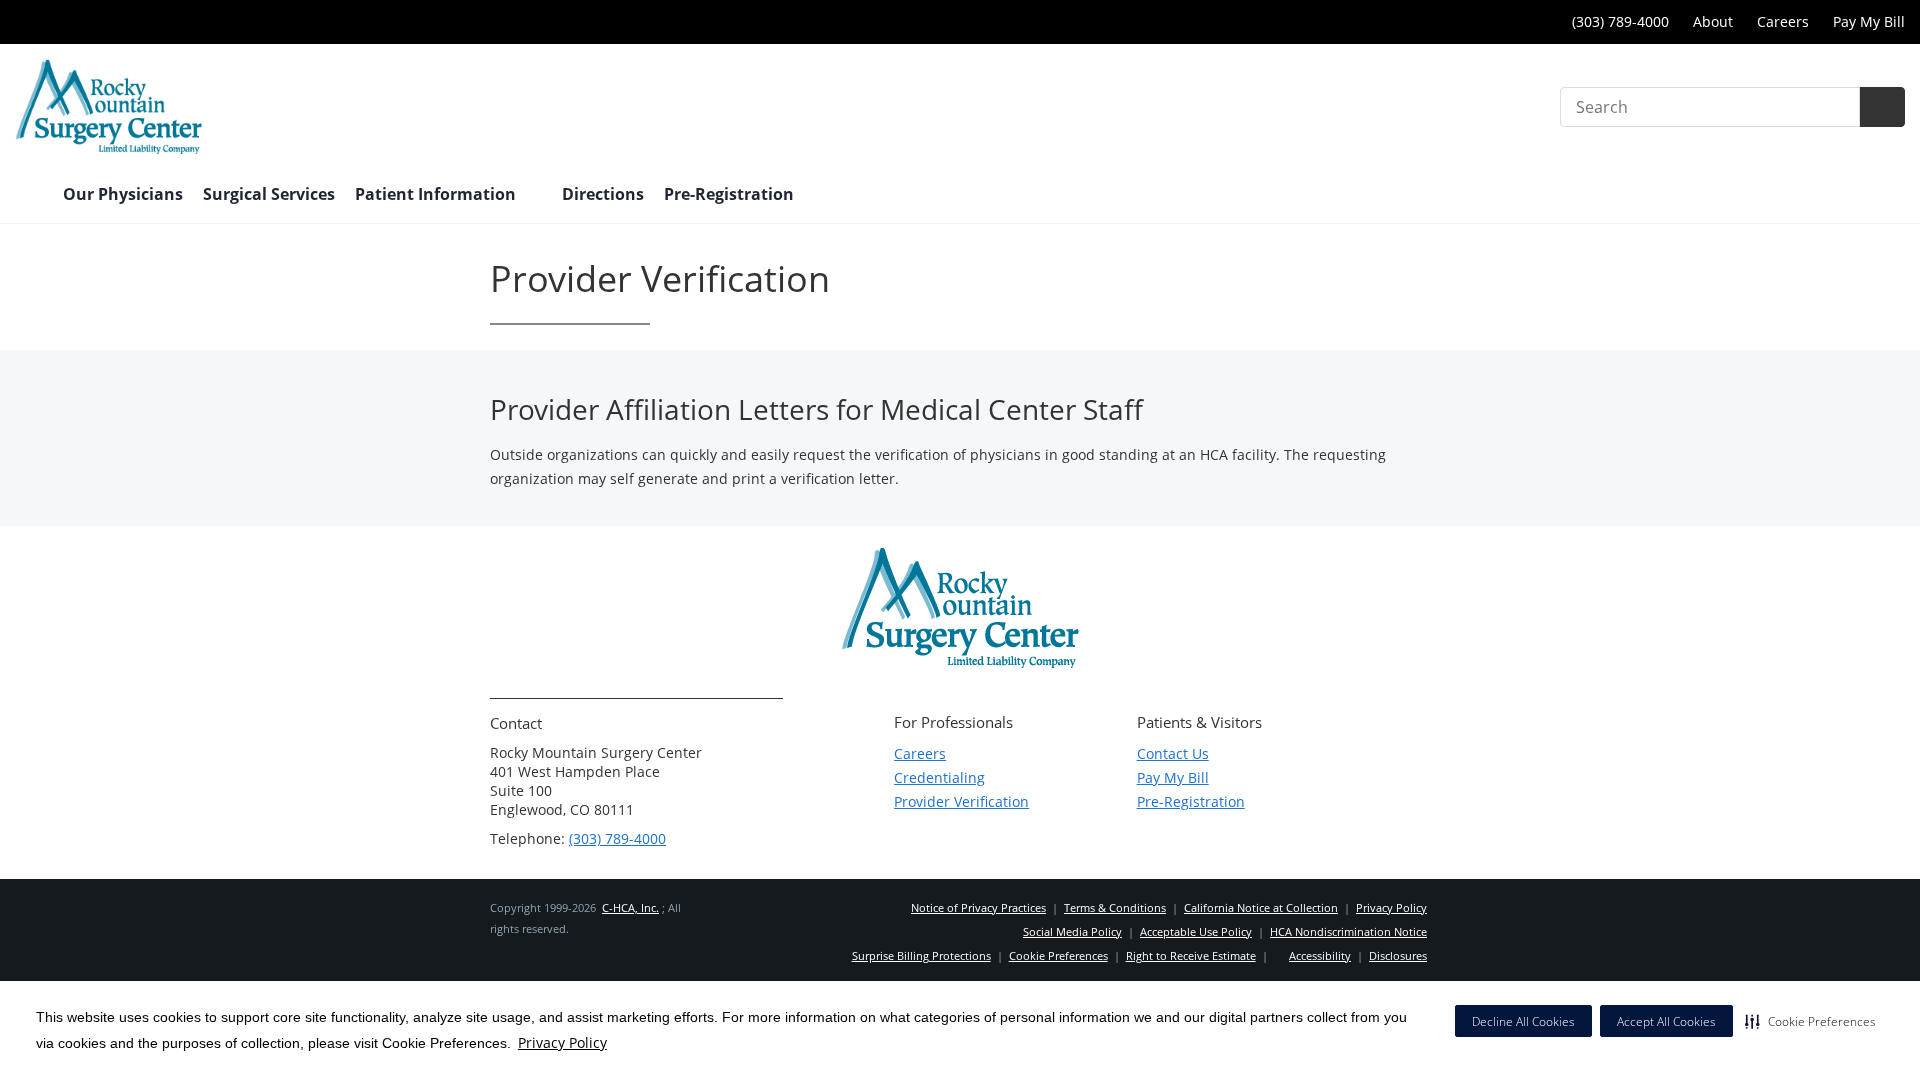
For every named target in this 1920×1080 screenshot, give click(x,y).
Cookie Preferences (1058, 955)
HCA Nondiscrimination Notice (1348, 931)
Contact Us (1173, 753)
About (1713, 21)
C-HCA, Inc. (630, 907)
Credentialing (939, 777)
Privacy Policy (562, 1042)
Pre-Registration (1191, 801)
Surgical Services (269, 194)
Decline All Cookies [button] (1523, 1021)
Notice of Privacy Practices (978, 907)
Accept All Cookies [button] (1666, 1021)
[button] (1810, 1021)
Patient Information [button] (437, 194)
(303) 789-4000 (1618, 21)
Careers (1783, 21)
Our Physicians (123, 194)
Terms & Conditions (1115, 907)
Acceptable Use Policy (1196, 931)
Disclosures (1398, 955)
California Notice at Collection (1261, 907)
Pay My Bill (1869, 21)
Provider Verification (961, 801)
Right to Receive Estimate (1191, 955)
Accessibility (1320, 955)
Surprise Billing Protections (921, 955)
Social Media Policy (1072, 931)
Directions (603, 194)
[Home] (29, 196)
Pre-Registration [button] (731, 194)
